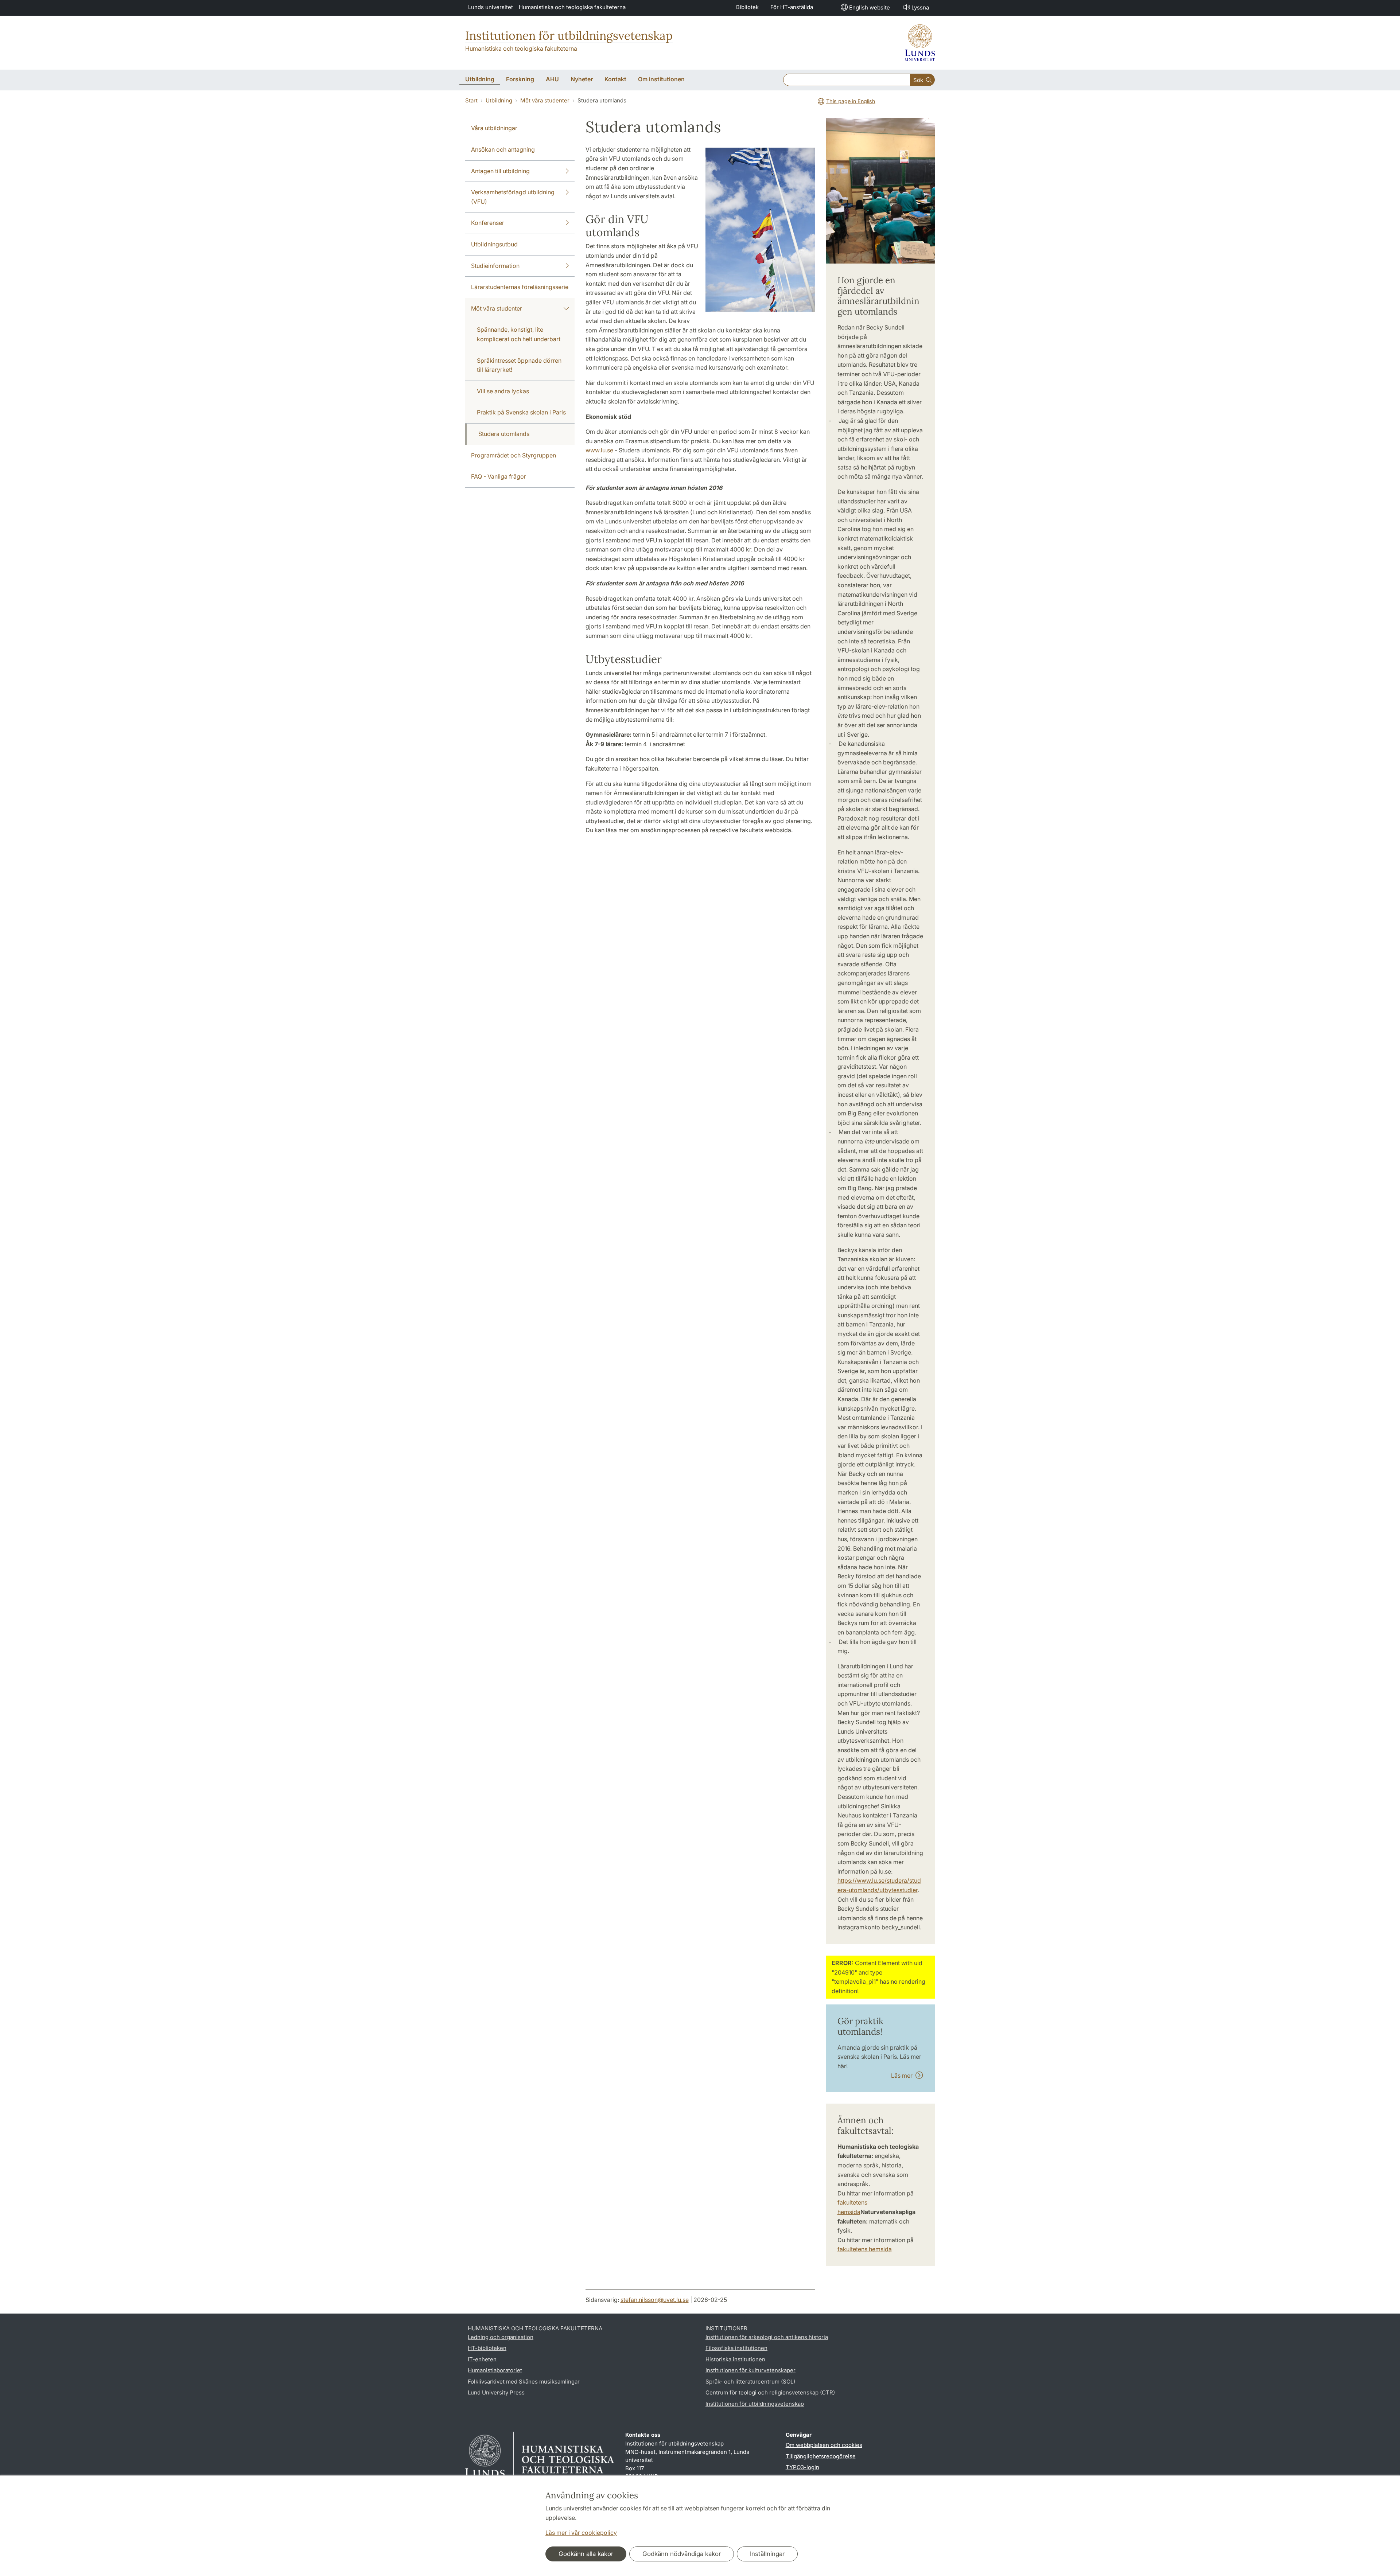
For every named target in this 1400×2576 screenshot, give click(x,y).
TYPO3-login (802, 2467)
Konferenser (488, 223)
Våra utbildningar (494, 128)
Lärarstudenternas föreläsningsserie (520, 287)
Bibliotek (747, 7)
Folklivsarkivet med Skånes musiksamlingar (524, 2382)
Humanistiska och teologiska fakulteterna (572, 7)
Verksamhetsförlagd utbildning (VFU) (513, 197)
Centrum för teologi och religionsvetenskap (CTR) (770, 2392)
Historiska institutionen (735, 2359)
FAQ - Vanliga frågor (499, 476)
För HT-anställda (792, 7)
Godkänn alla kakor (586, 2554)
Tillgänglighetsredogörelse (821, 2456)
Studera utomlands (504, 434)
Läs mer (903, 2076)
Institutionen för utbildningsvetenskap (569, 36)
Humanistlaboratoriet (495, 2370)
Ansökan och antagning (503, 149)
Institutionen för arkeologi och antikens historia (767, 2337)
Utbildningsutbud (494, 244)
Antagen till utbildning (500, 171)
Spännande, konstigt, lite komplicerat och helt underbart (519, 334)
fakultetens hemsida (865, 2249)
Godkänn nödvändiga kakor (682, 2554)
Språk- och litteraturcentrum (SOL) (750, 2382)
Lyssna (920, 7)
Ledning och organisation (501, 2337)
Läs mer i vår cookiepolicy (581, 2533)
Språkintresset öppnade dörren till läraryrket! (519, 365)
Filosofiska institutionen (736, 2348)
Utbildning (499, 100)
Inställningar (767, 2554)
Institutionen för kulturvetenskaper (750, 2370)
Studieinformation (495, 266)
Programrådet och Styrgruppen (514, 455)
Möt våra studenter (545, 100)
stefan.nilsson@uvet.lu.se (655, 2300)
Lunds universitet (491, 7)
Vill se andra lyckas (503, 391)
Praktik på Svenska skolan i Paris (521, 412)
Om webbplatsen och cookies (824, 2445)
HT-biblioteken (487, 2348)
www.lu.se (599, 450)
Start (471, 100)
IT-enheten (482, 2359)
